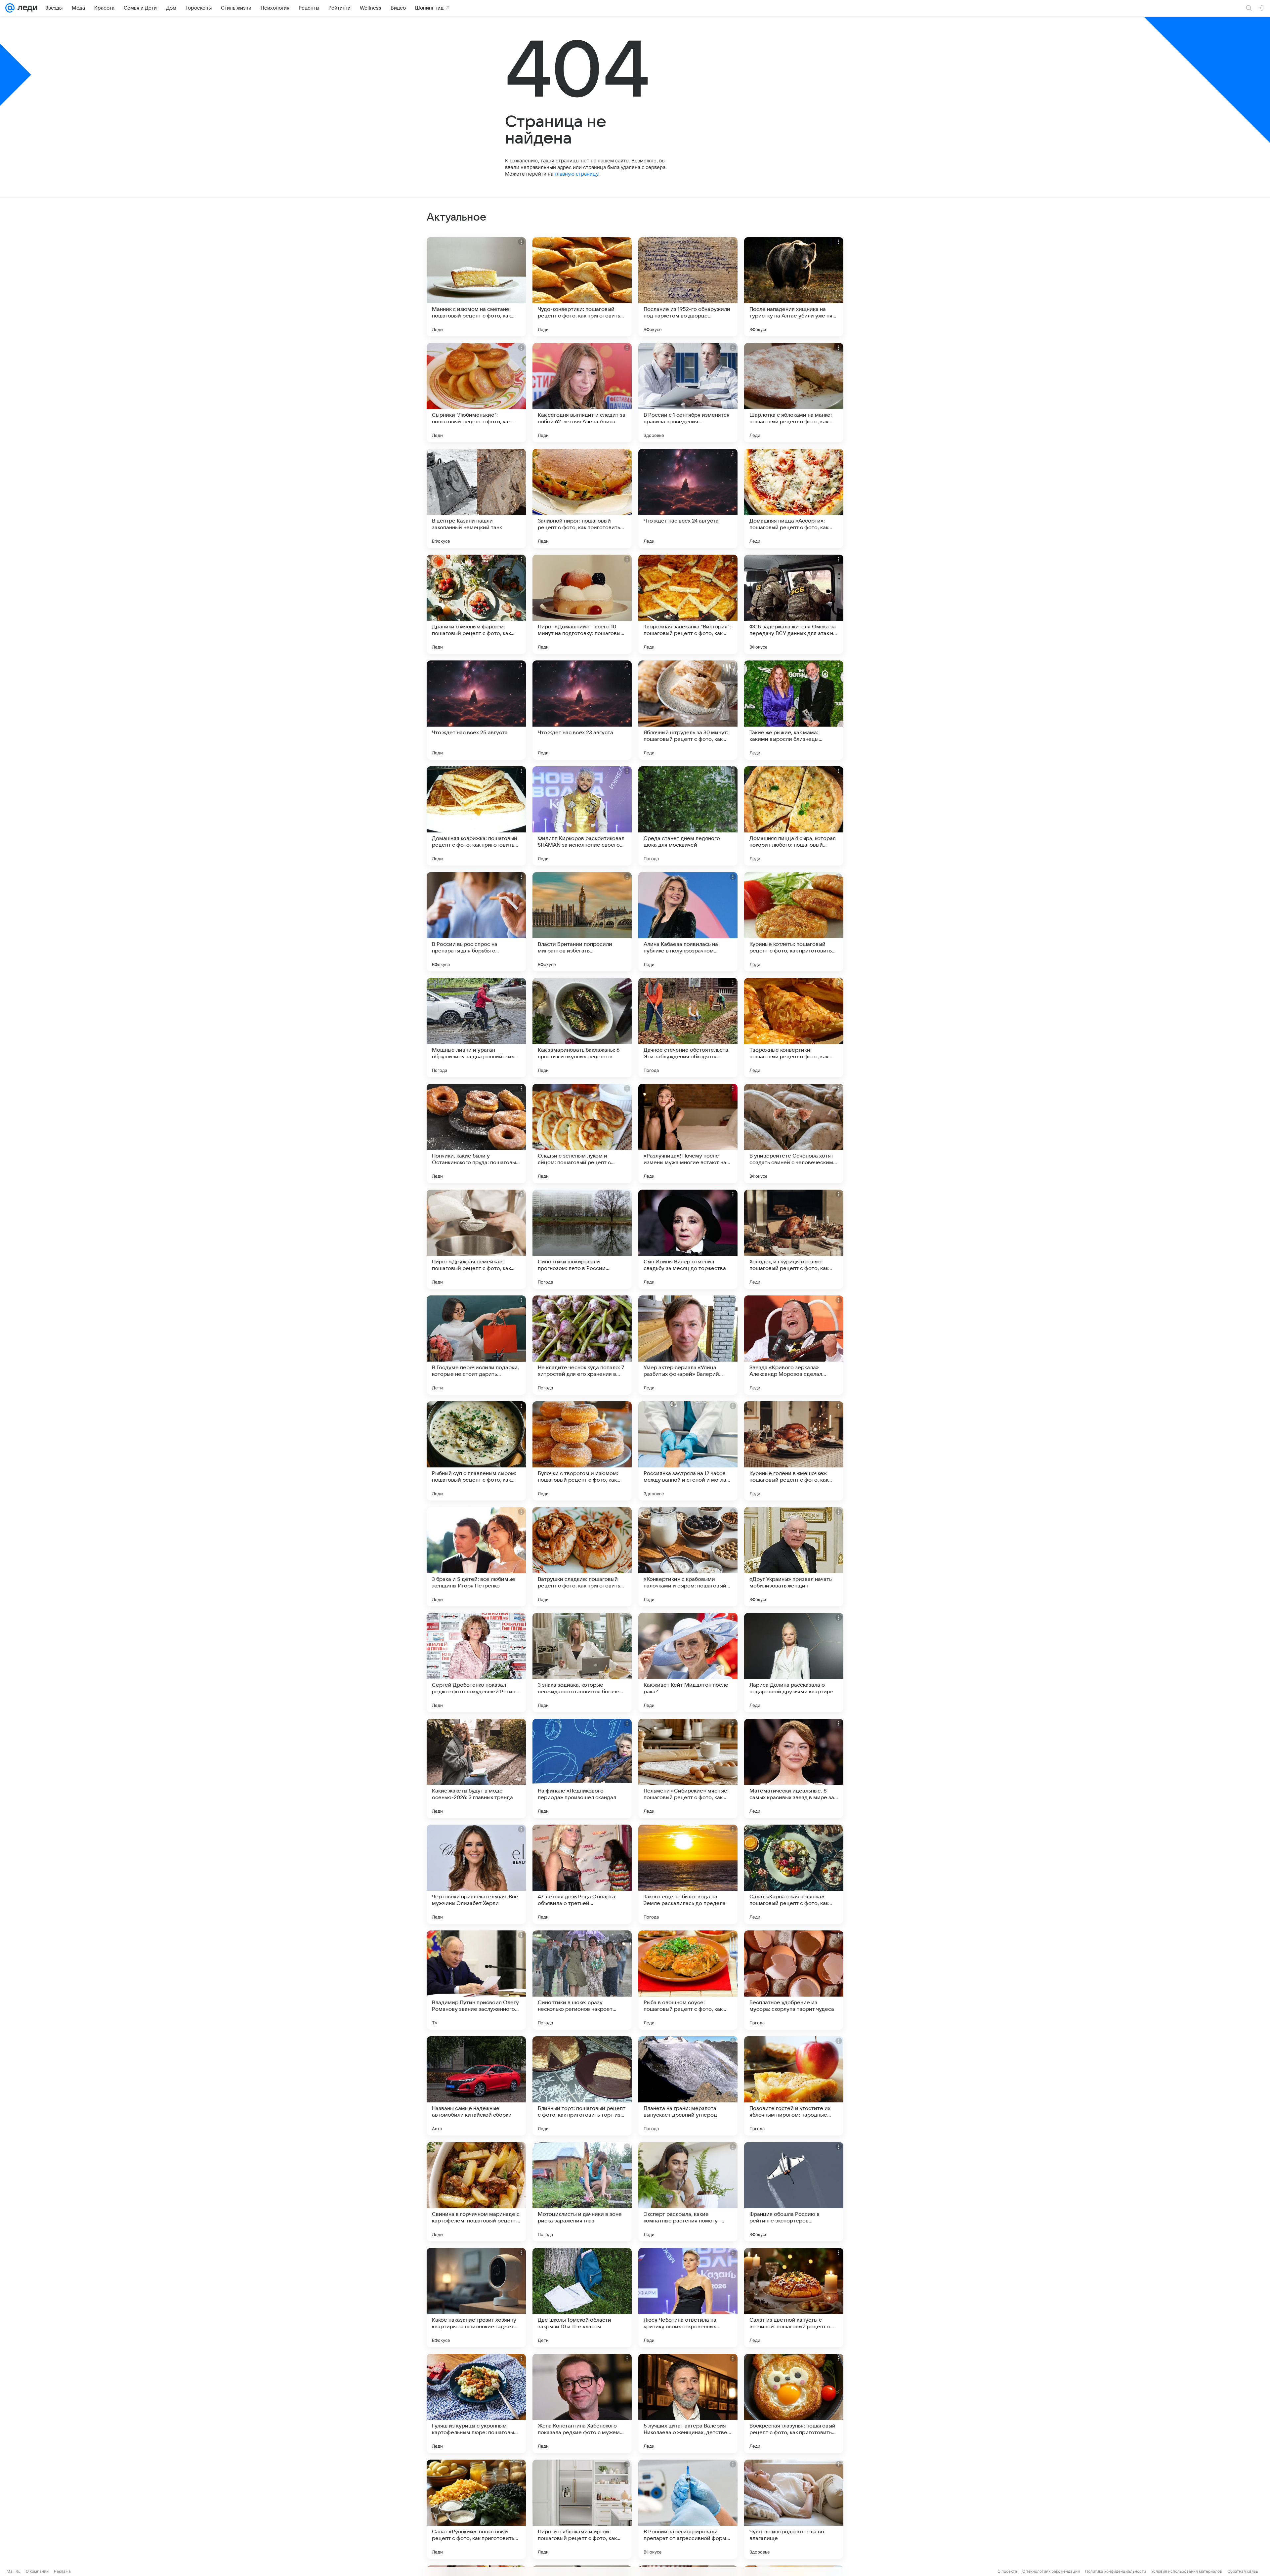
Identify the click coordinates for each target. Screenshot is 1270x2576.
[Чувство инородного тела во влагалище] (794, 2509)
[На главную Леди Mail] (26, 8)
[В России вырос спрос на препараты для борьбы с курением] (476, 922)
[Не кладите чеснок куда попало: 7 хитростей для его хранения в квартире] (582, 1345)
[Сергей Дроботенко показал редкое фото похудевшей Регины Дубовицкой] (476, 1663)
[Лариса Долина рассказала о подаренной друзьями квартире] (794, 1663)
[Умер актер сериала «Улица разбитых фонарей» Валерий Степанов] (688, 1345)
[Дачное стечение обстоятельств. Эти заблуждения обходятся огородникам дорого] (688, 1028)
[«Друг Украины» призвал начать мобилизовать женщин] (794, 1557)
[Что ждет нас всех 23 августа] (582, 710)
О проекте (1007, 2571)
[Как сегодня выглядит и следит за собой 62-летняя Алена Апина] (582, 393)
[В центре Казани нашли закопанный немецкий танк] (476, 498)
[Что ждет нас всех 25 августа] (476, 710)
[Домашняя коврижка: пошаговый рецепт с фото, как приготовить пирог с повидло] (476, 816)
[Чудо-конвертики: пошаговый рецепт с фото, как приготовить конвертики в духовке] (582, 287)
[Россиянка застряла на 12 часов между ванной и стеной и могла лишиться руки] (688, 1451)
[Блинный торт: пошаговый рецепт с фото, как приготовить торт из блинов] (582, 2086)
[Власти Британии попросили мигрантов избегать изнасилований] (582, 922)
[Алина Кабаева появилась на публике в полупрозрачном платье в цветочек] (688, 922)
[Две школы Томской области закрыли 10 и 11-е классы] (582, 2298)
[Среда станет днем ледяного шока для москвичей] (688, 816)
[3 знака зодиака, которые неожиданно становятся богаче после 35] (582, 1663)
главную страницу (576, 174)
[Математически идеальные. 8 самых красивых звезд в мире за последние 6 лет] (794, 1768)
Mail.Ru (14, 2571)
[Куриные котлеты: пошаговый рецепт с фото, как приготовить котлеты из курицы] (794, 922)
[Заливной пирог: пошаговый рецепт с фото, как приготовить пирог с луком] (582, 498)
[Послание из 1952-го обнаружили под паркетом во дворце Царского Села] (688, 287)
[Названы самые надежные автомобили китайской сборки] (476, 2086)
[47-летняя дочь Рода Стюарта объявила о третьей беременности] (582, 1874)
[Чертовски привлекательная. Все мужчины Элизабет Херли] (476, 1874)
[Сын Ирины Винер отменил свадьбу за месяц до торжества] (688, 1239)
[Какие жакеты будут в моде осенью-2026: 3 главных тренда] (476, 1768)
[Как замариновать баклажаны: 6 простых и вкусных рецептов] (582, 1028)
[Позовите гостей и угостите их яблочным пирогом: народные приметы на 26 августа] (794, 2086)
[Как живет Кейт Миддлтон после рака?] (688, 1663)
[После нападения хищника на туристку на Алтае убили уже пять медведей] (794, 287)
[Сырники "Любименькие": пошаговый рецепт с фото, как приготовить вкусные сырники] (476, 393)
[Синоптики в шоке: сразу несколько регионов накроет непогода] (582, 1980)
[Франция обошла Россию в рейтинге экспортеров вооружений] (794, 2192)
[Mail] (10, 8)
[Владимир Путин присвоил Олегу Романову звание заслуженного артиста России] (476, 1980)
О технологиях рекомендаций (1051, 2571)
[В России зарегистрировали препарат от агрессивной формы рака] (688, 2509)
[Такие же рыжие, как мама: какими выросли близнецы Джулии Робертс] (794, 710)
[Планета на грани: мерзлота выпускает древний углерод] (688, 2086)
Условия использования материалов (1187, 2571)
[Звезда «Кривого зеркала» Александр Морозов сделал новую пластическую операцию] (794, 1345)
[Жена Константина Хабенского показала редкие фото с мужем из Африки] (582, 2403)
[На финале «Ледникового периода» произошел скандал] (582, 1768)
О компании (37, 2571)
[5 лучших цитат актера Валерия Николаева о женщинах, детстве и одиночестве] (688, 2403)
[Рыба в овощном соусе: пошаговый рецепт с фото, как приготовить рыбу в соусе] (688, 1980)
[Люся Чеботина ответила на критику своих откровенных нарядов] (688, 2298)
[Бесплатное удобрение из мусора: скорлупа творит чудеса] (794, 1980)
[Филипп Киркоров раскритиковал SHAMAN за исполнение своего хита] (582, 816)
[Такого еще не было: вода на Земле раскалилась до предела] (688, 1874)
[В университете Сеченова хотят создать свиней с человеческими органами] (794, 1133)
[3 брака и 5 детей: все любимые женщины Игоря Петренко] (476, 1557)
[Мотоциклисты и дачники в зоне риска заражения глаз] (582, 2192)
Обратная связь (1243, 2571)
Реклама (62, 2571)
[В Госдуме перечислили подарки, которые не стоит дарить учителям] (476, 1345)
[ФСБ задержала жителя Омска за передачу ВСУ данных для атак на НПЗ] (794, 604)
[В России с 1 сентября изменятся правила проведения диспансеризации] (688, 393)
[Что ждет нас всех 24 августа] (688, 498)
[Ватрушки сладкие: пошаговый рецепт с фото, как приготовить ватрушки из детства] (582, 1557)
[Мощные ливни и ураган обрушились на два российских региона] (476, 1028)
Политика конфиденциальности (1116, 2571)
